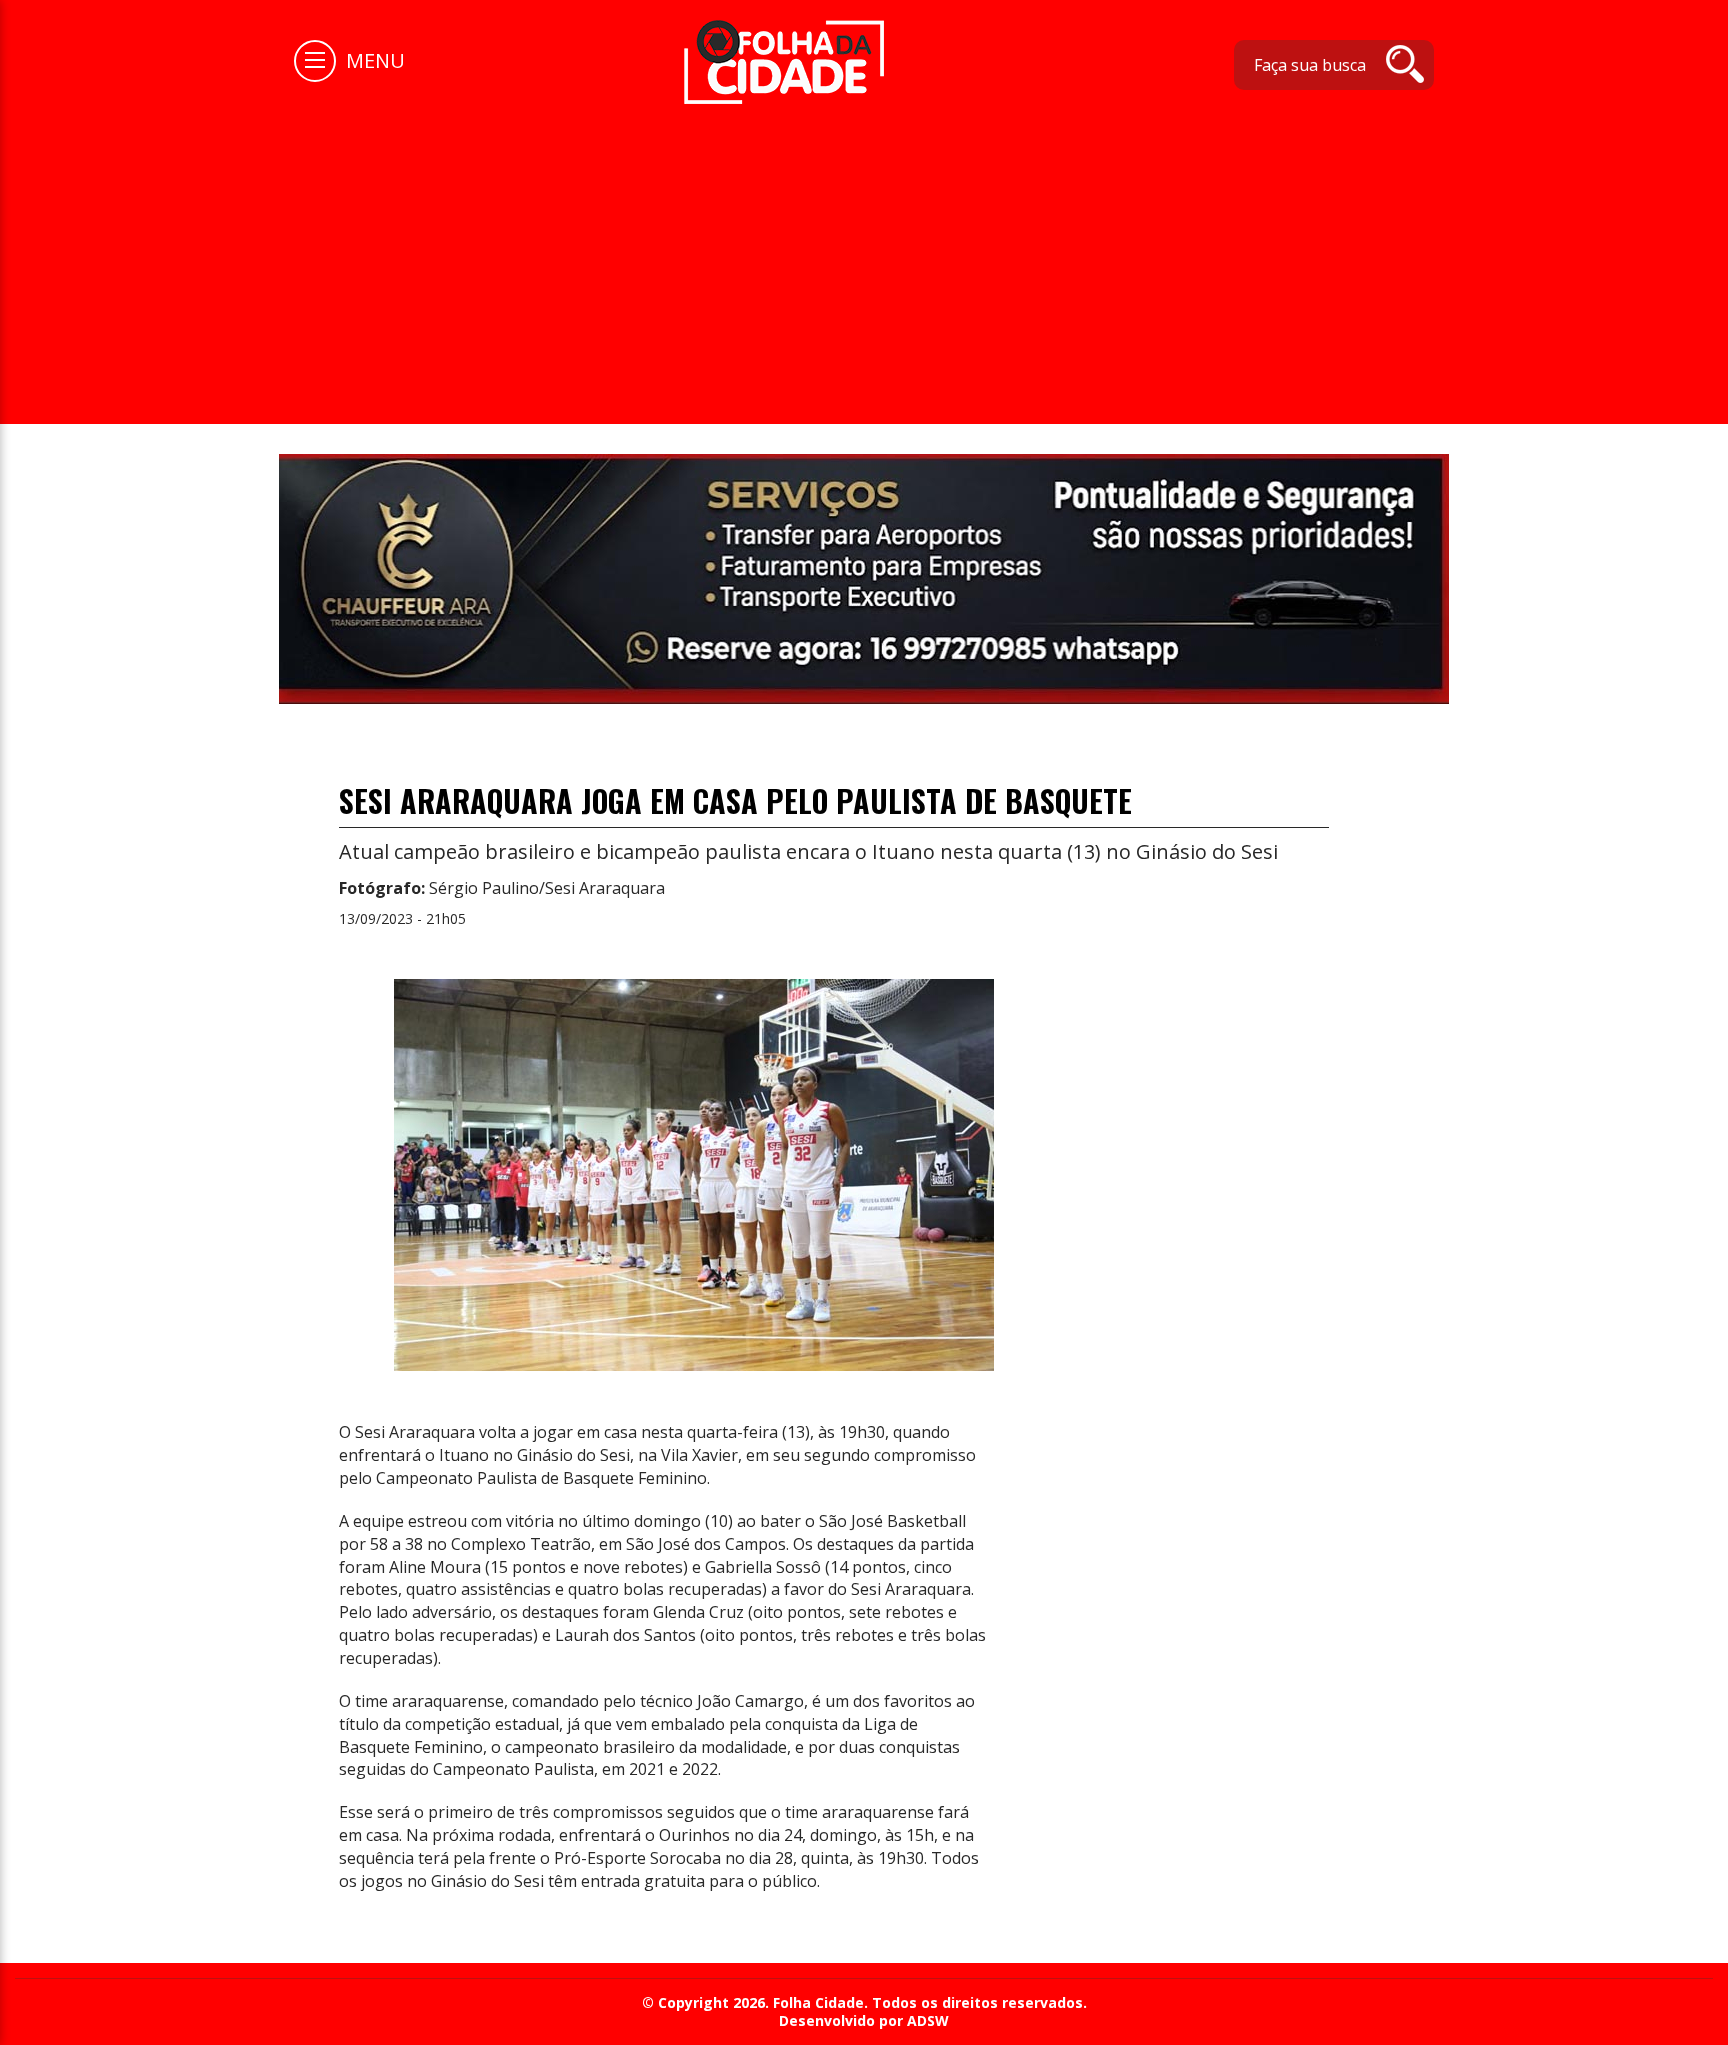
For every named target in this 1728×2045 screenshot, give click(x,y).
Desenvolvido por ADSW (864, 2021)
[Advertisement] (864, 254)
